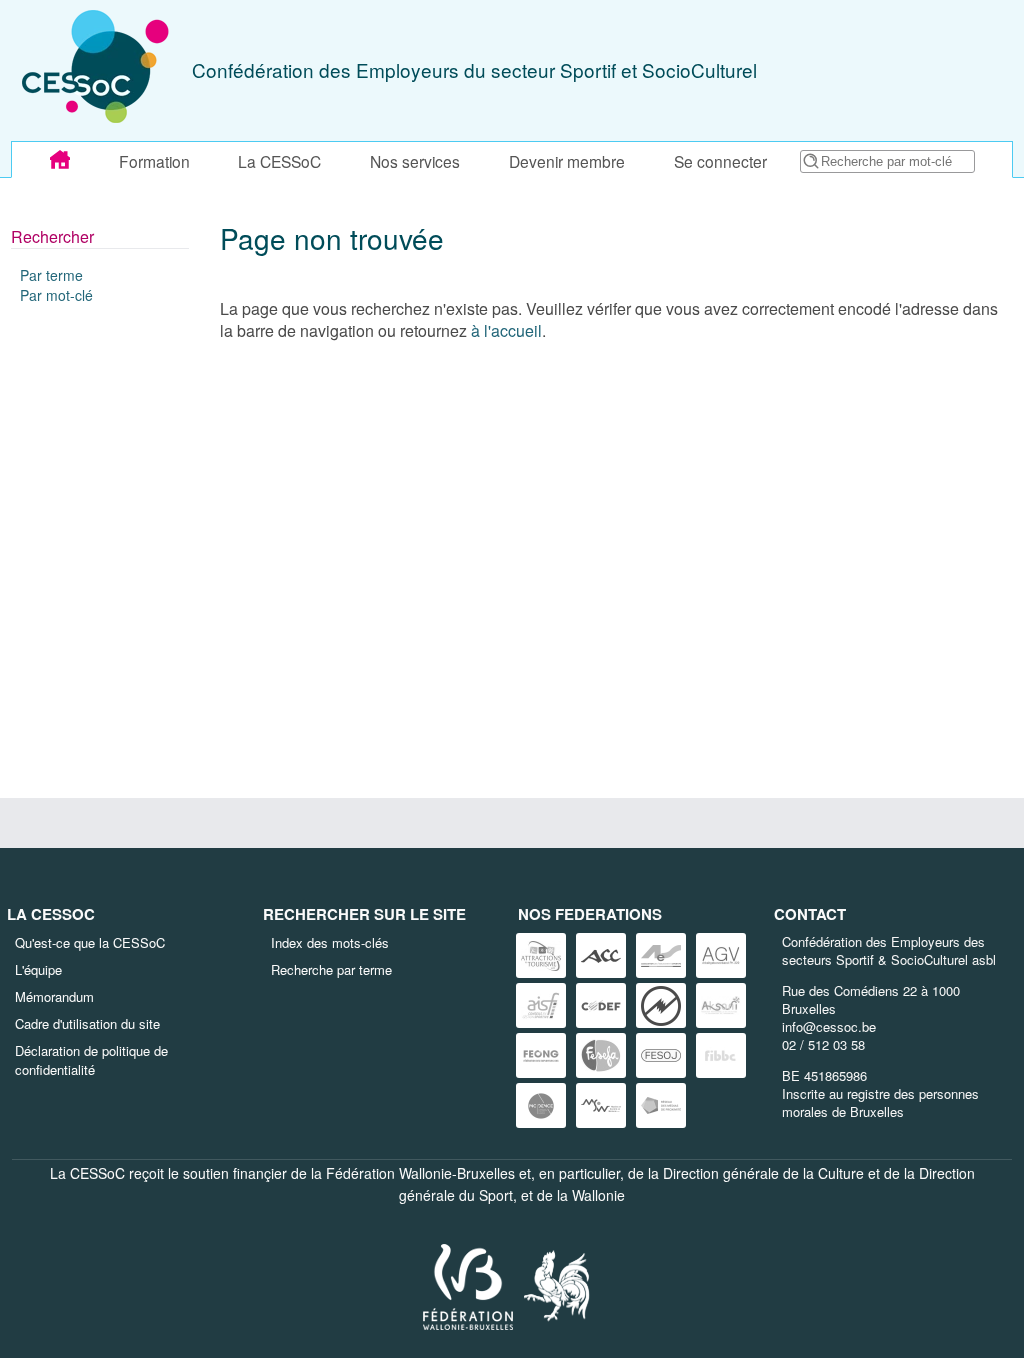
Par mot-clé (56, 295)
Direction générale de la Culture (763, 1173)
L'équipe (38, 969)
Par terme (51, 275)
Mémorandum (54, 996)
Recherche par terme (331, 969)
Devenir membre (567, 161)
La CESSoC (279, 161)
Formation (154, 161)
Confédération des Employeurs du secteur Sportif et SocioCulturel (474, 69)
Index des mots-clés (330, 942)
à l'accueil (506, 330)
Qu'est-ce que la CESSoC (90, 942)
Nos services (415, 161)
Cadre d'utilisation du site (87, 1023)
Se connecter (720, 161)
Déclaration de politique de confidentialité (91, 1060)
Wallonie (598, 1195)
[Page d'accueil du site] (60, 160)
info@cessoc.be (829, 1026)
